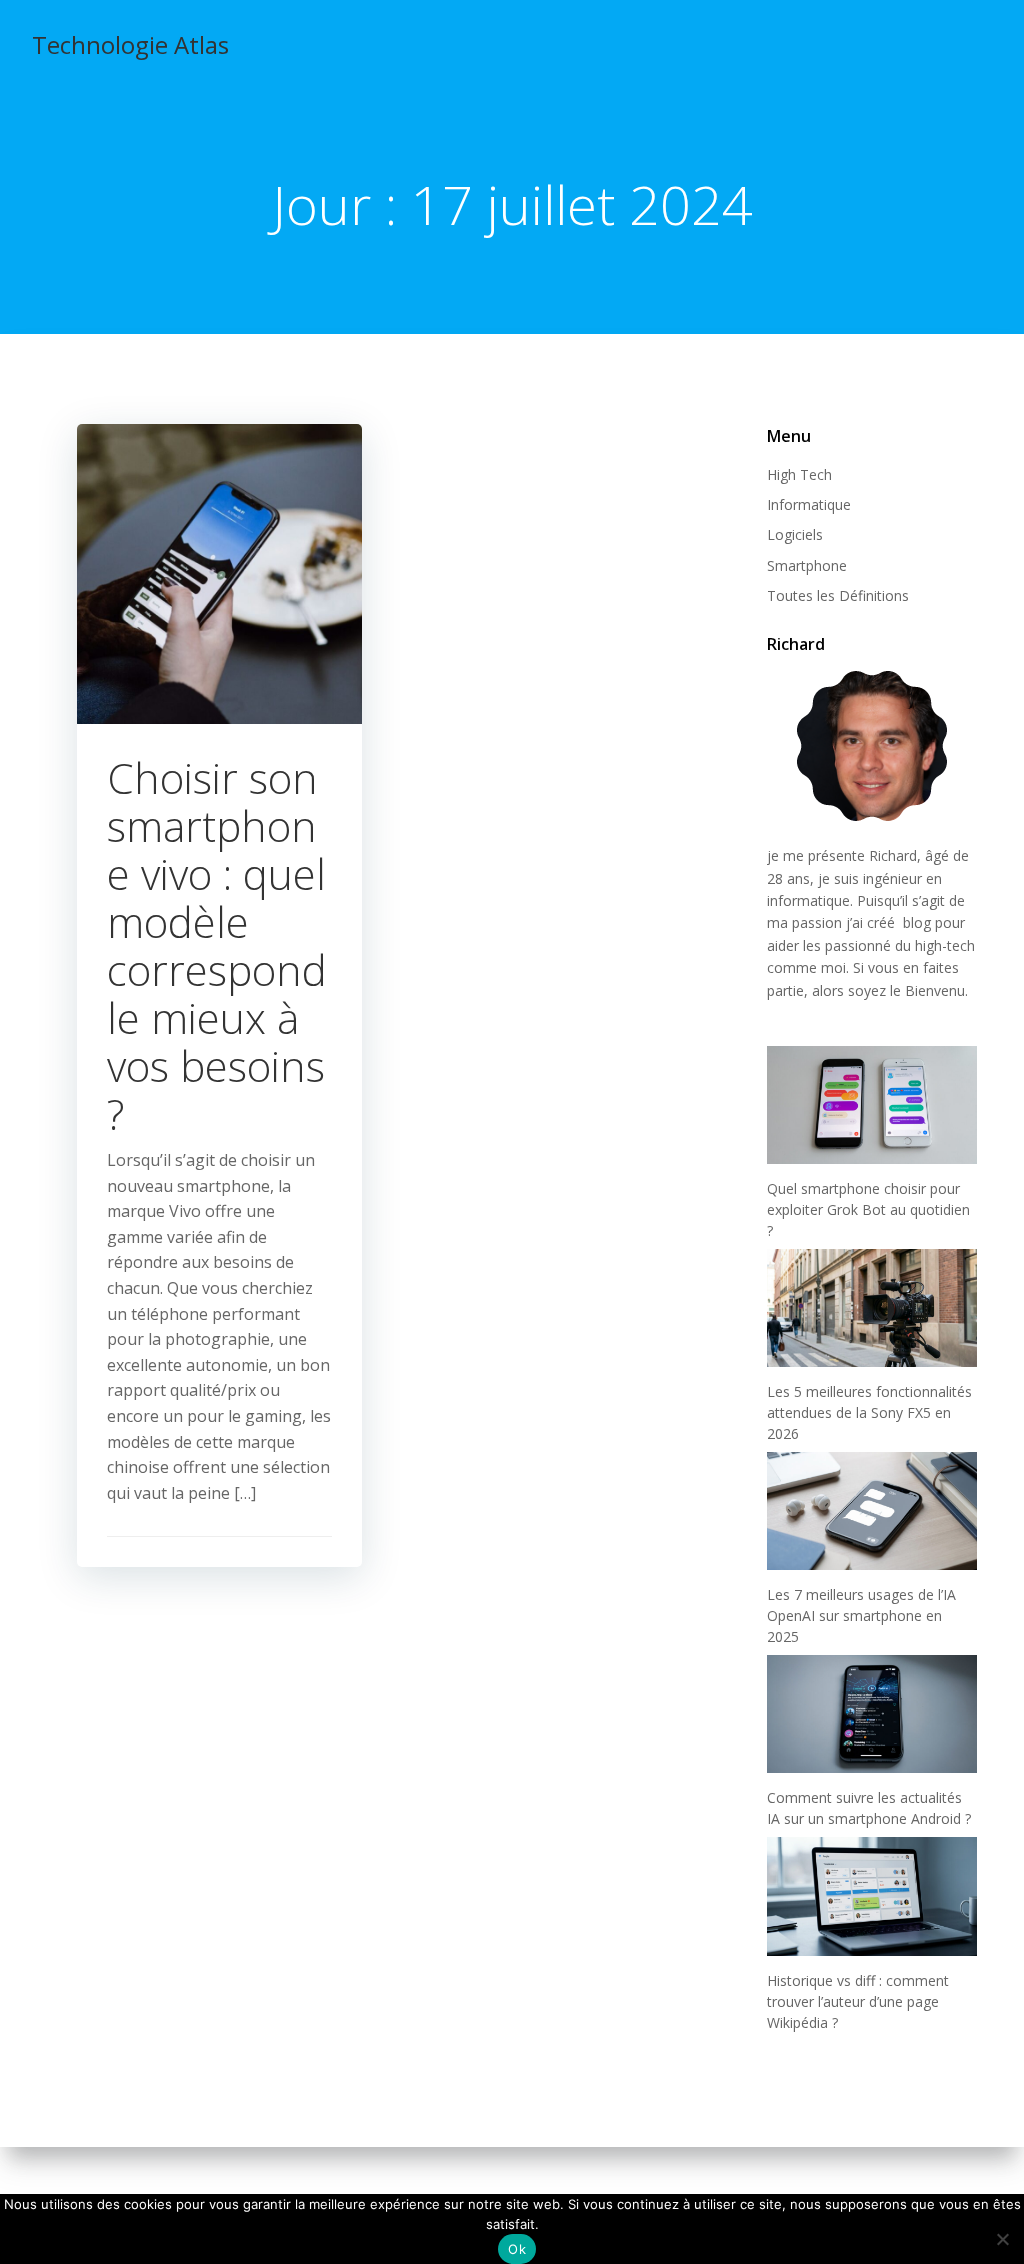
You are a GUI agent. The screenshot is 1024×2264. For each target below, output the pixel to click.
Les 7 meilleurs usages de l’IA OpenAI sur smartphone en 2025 (861, 1615)
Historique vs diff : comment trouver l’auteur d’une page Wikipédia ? (858, 2001)
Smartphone (807, 565)
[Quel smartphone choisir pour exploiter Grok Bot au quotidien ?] (872, 1105)
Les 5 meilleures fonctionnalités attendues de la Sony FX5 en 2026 (869, 1412)
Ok (517, 2249)
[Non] (1001, 2236)
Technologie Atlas (130, 44)
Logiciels (795, 534)
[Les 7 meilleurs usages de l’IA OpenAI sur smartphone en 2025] (872, 1511)
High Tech (799, 474)
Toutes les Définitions (838, 595)
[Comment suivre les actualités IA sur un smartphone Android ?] (872, 1714)
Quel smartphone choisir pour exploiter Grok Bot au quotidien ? (868, 1209)
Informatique (809, 504)
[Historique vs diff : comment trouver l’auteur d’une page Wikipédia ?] (872, 1896)
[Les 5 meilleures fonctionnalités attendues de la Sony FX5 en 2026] (872, 1308)
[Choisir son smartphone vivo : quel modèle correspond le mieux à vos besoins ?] (219, 572)
